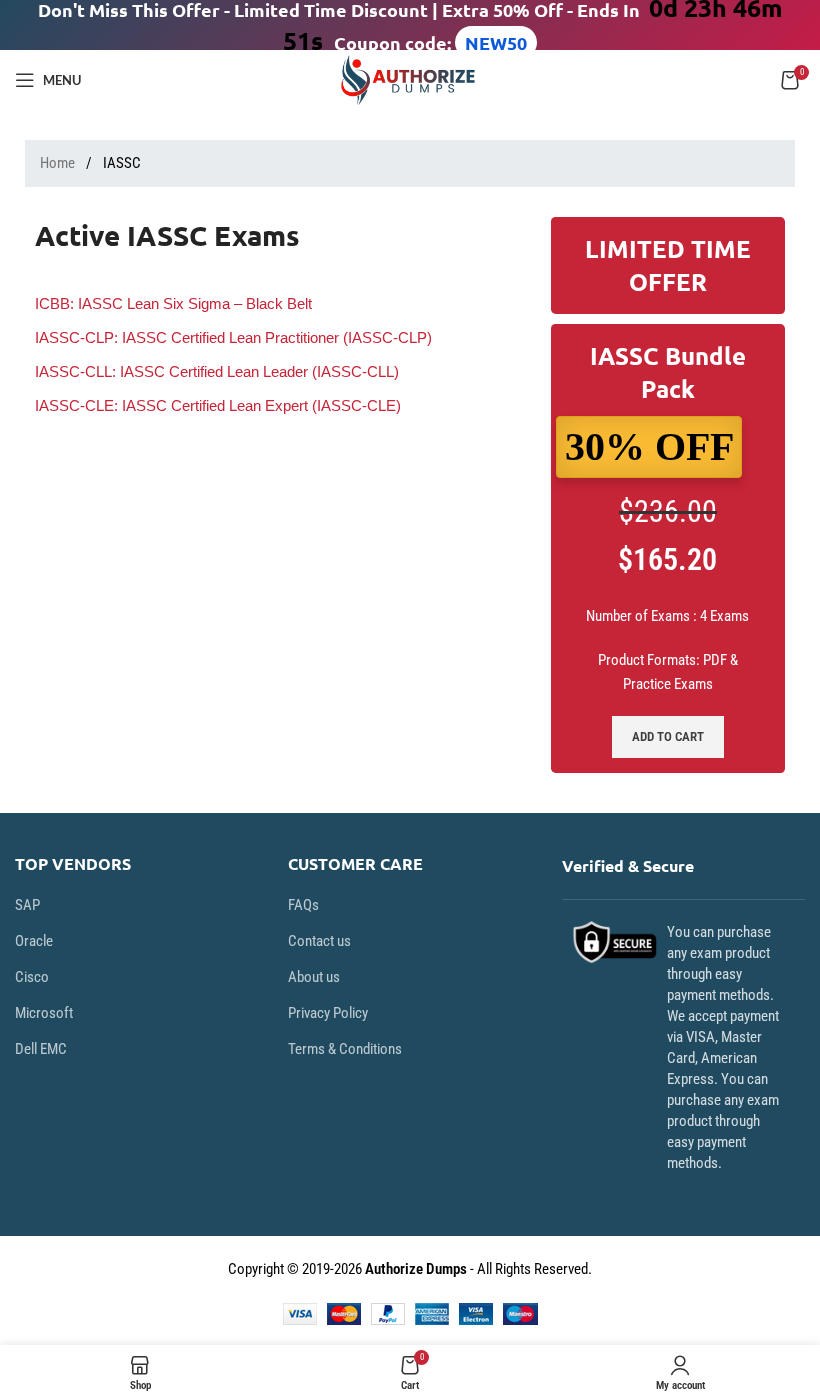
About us (314, 977)
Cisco (32, 977)
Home (59, 163)
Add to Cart (668, 736)
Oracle (34, 941)
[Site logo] (410, 79)
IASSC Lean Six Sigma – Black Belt (173, 303)
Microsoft (44, 1013)
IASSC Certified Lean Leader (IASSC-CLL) (217, 371)
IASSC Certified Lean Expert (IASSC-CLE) (218, 405)
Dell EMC (41, 1049)
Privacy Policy (328, 1013)
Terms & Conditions (345, 1049)
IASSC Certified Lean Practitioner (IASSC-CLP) (233, 337)
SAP (27, 905)
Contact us (319, 941)
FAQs (303, 905)
